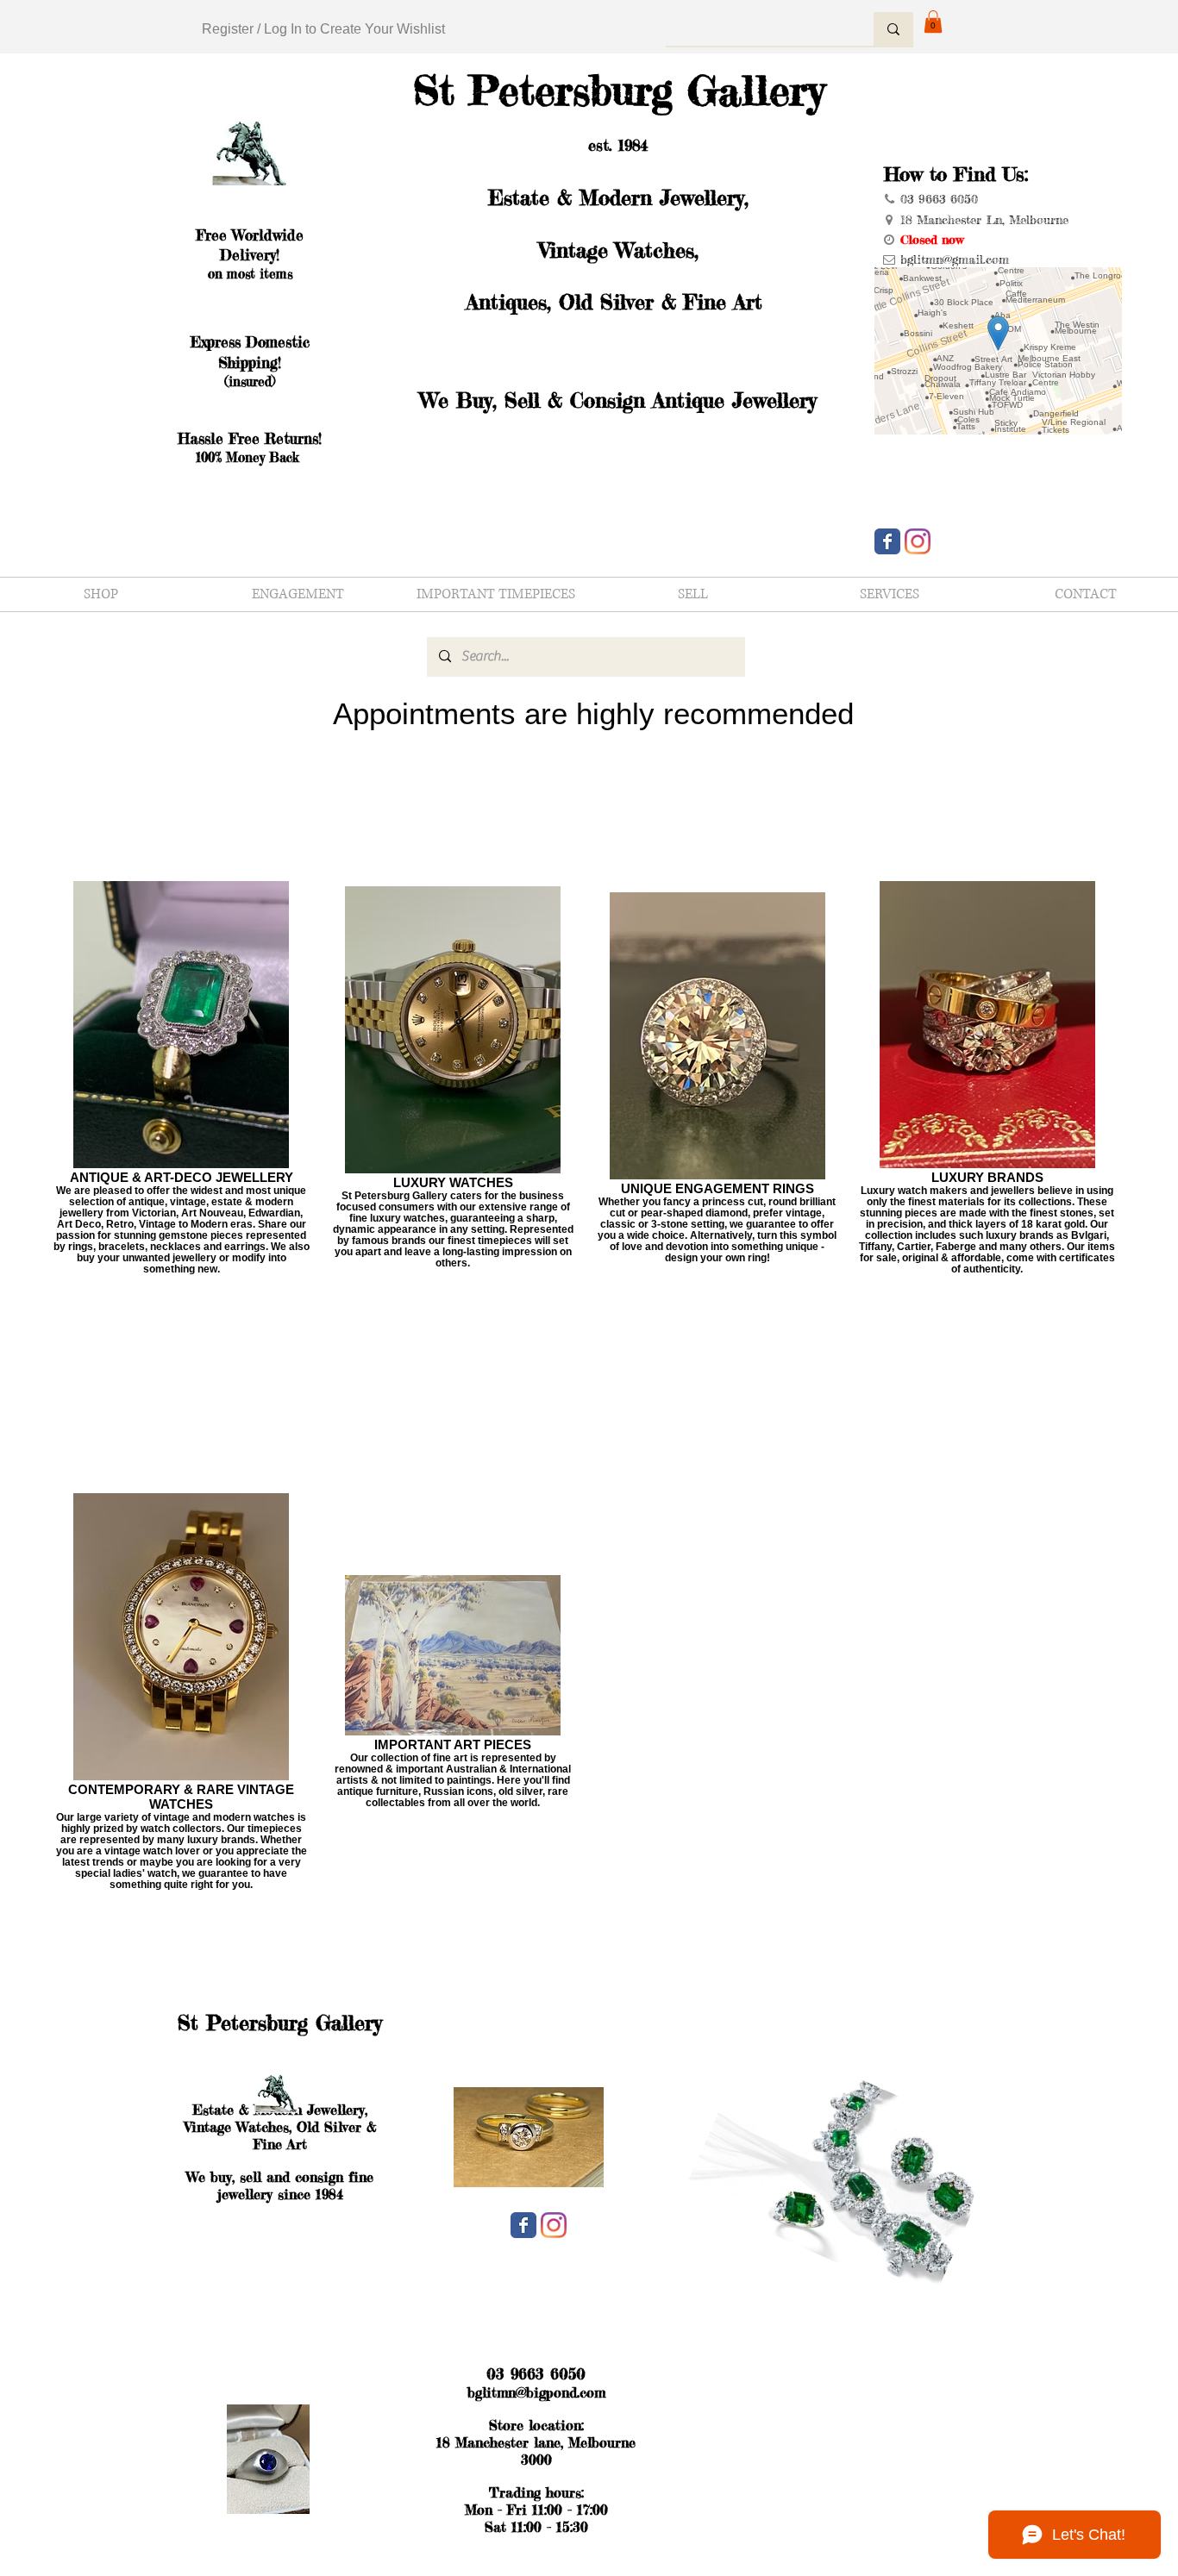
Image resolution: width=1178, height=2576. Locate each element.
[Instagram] (918, 541)
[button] (933, 22)
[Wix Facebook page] (887, 541)
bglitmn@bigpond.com (536, 2392)
